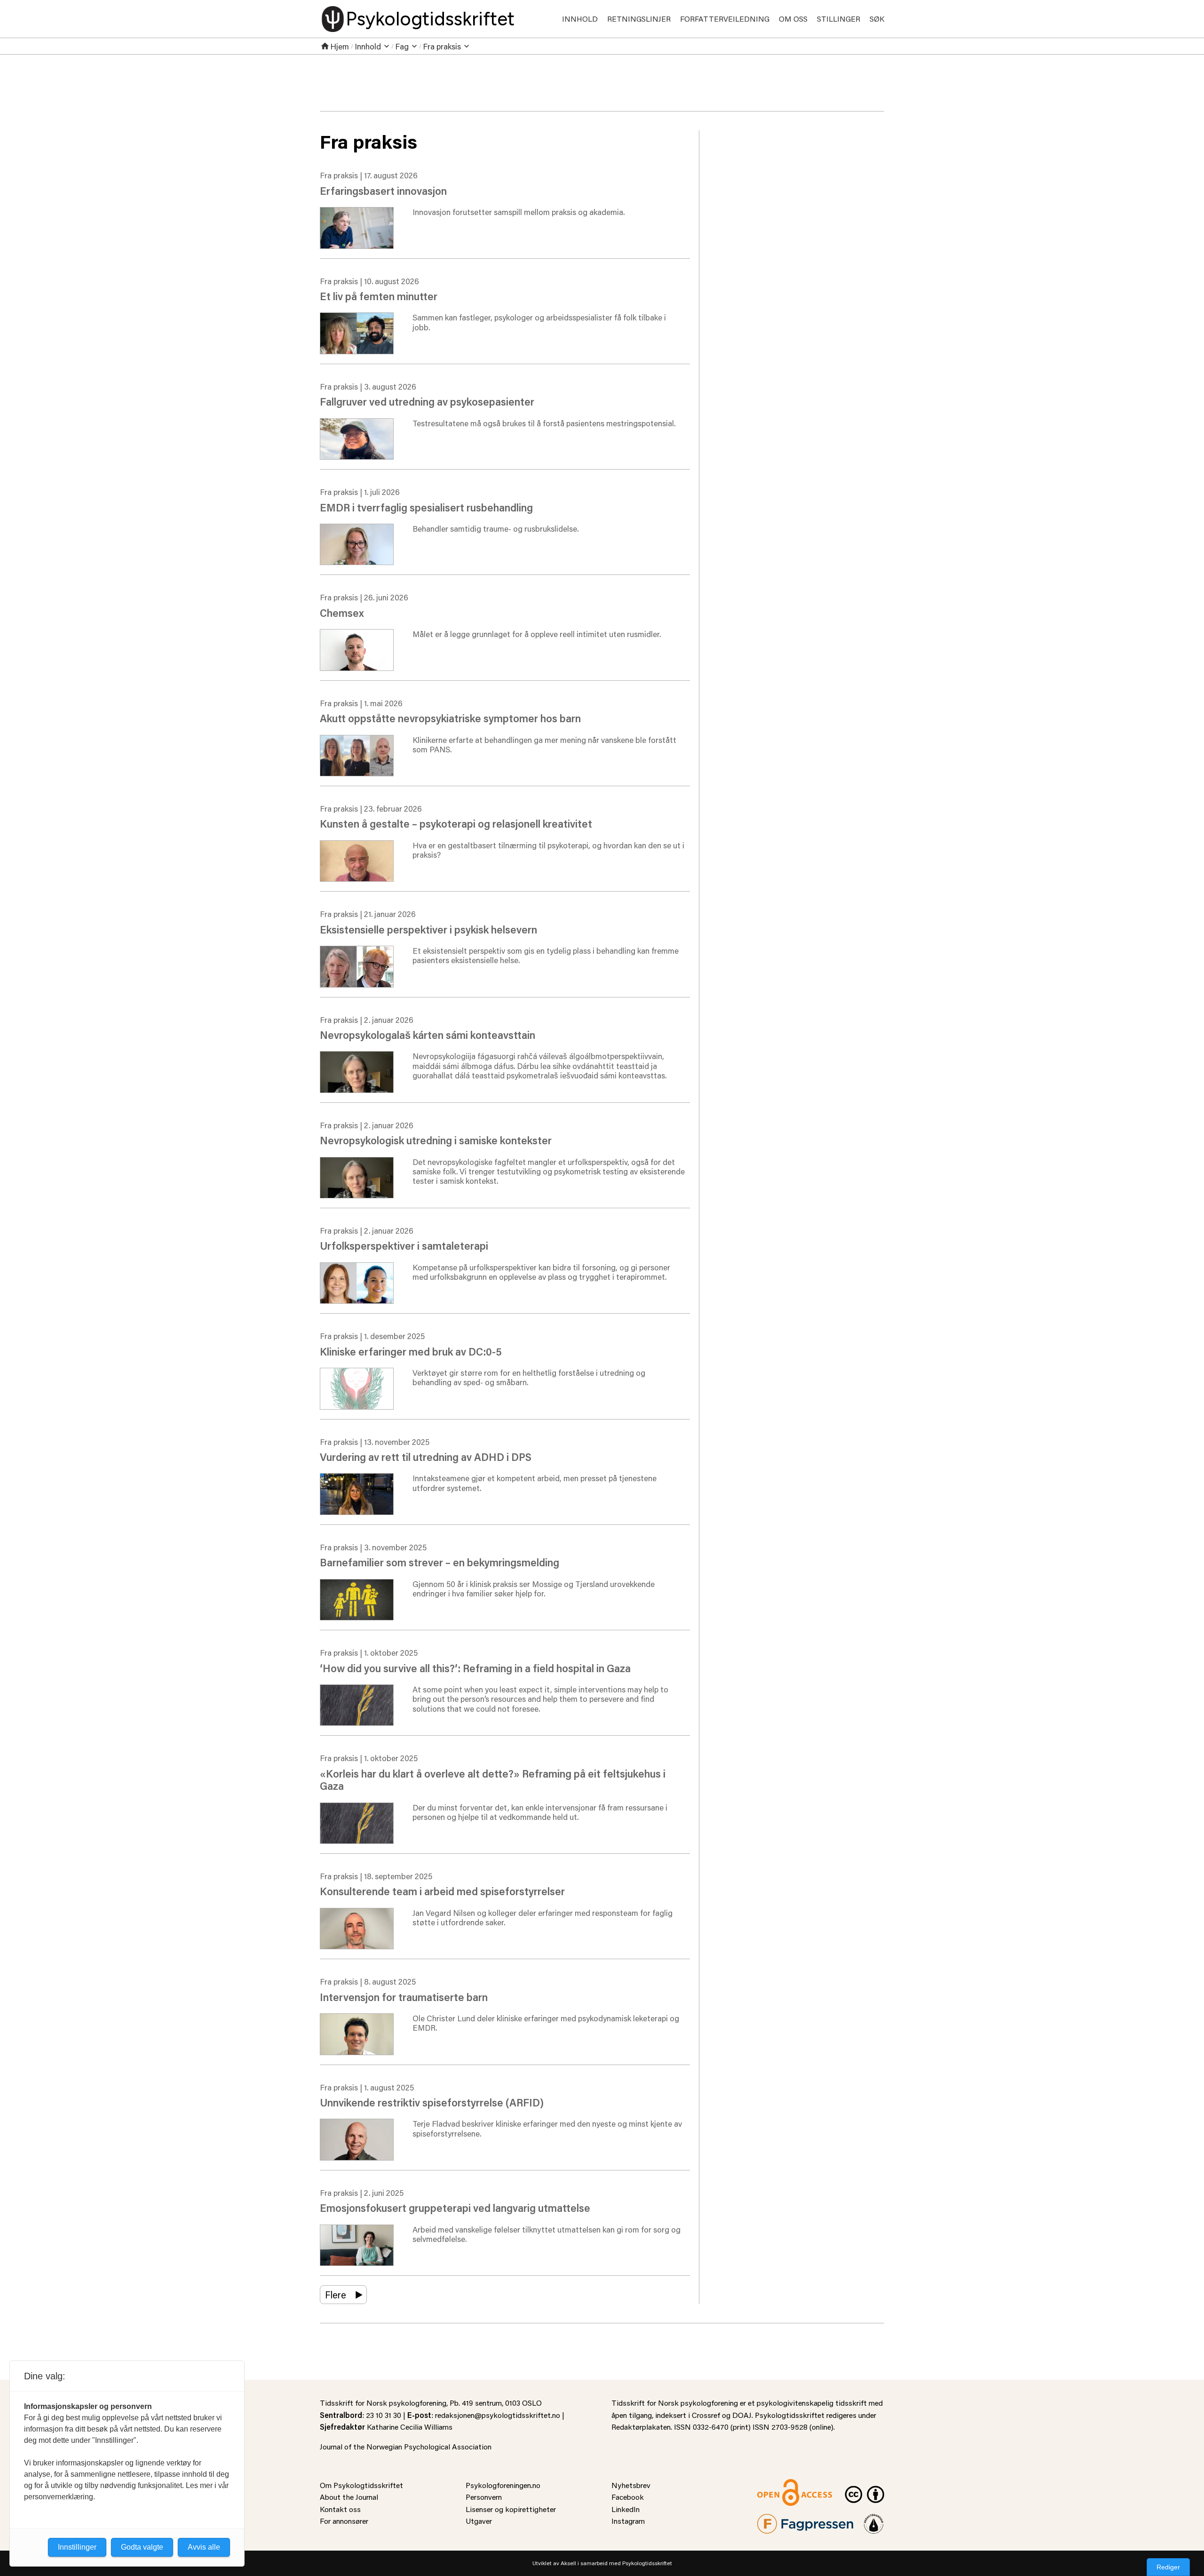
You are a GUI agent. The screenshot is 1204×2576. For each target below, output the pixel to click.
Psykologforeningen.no (503, 2485)
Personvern (484, 2497)
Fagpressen (776, 2520)
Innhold (580, 19)
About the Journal (349, 2497)
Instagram (628, 2521)
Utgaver (479, 2521)
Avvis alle (204, 2547)
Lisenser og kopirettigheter (511, 2509)
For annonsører (344, 2521)
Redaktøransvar (874, 2520)
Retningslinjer (639, 19)
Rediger (1168, 2567)
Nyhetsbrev (631, 2485)
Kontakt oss (340, 2509)
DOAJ (742, 2415)
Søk (877, 19)
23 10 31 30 (384, 2415)
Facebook (628, 2497)
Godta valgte (142, 2547)
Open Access (779, 2485)
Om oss (793, 19)
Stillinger (839, 19)
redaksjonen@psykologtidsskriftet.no (498, 2415)
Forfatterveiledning (725, 19)
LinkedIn (626, 2509)
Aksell (568, 2563)
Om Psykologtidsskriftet (361, 2485)
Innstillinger (77, 2547)
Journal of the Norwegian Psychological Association (406, 2446)
